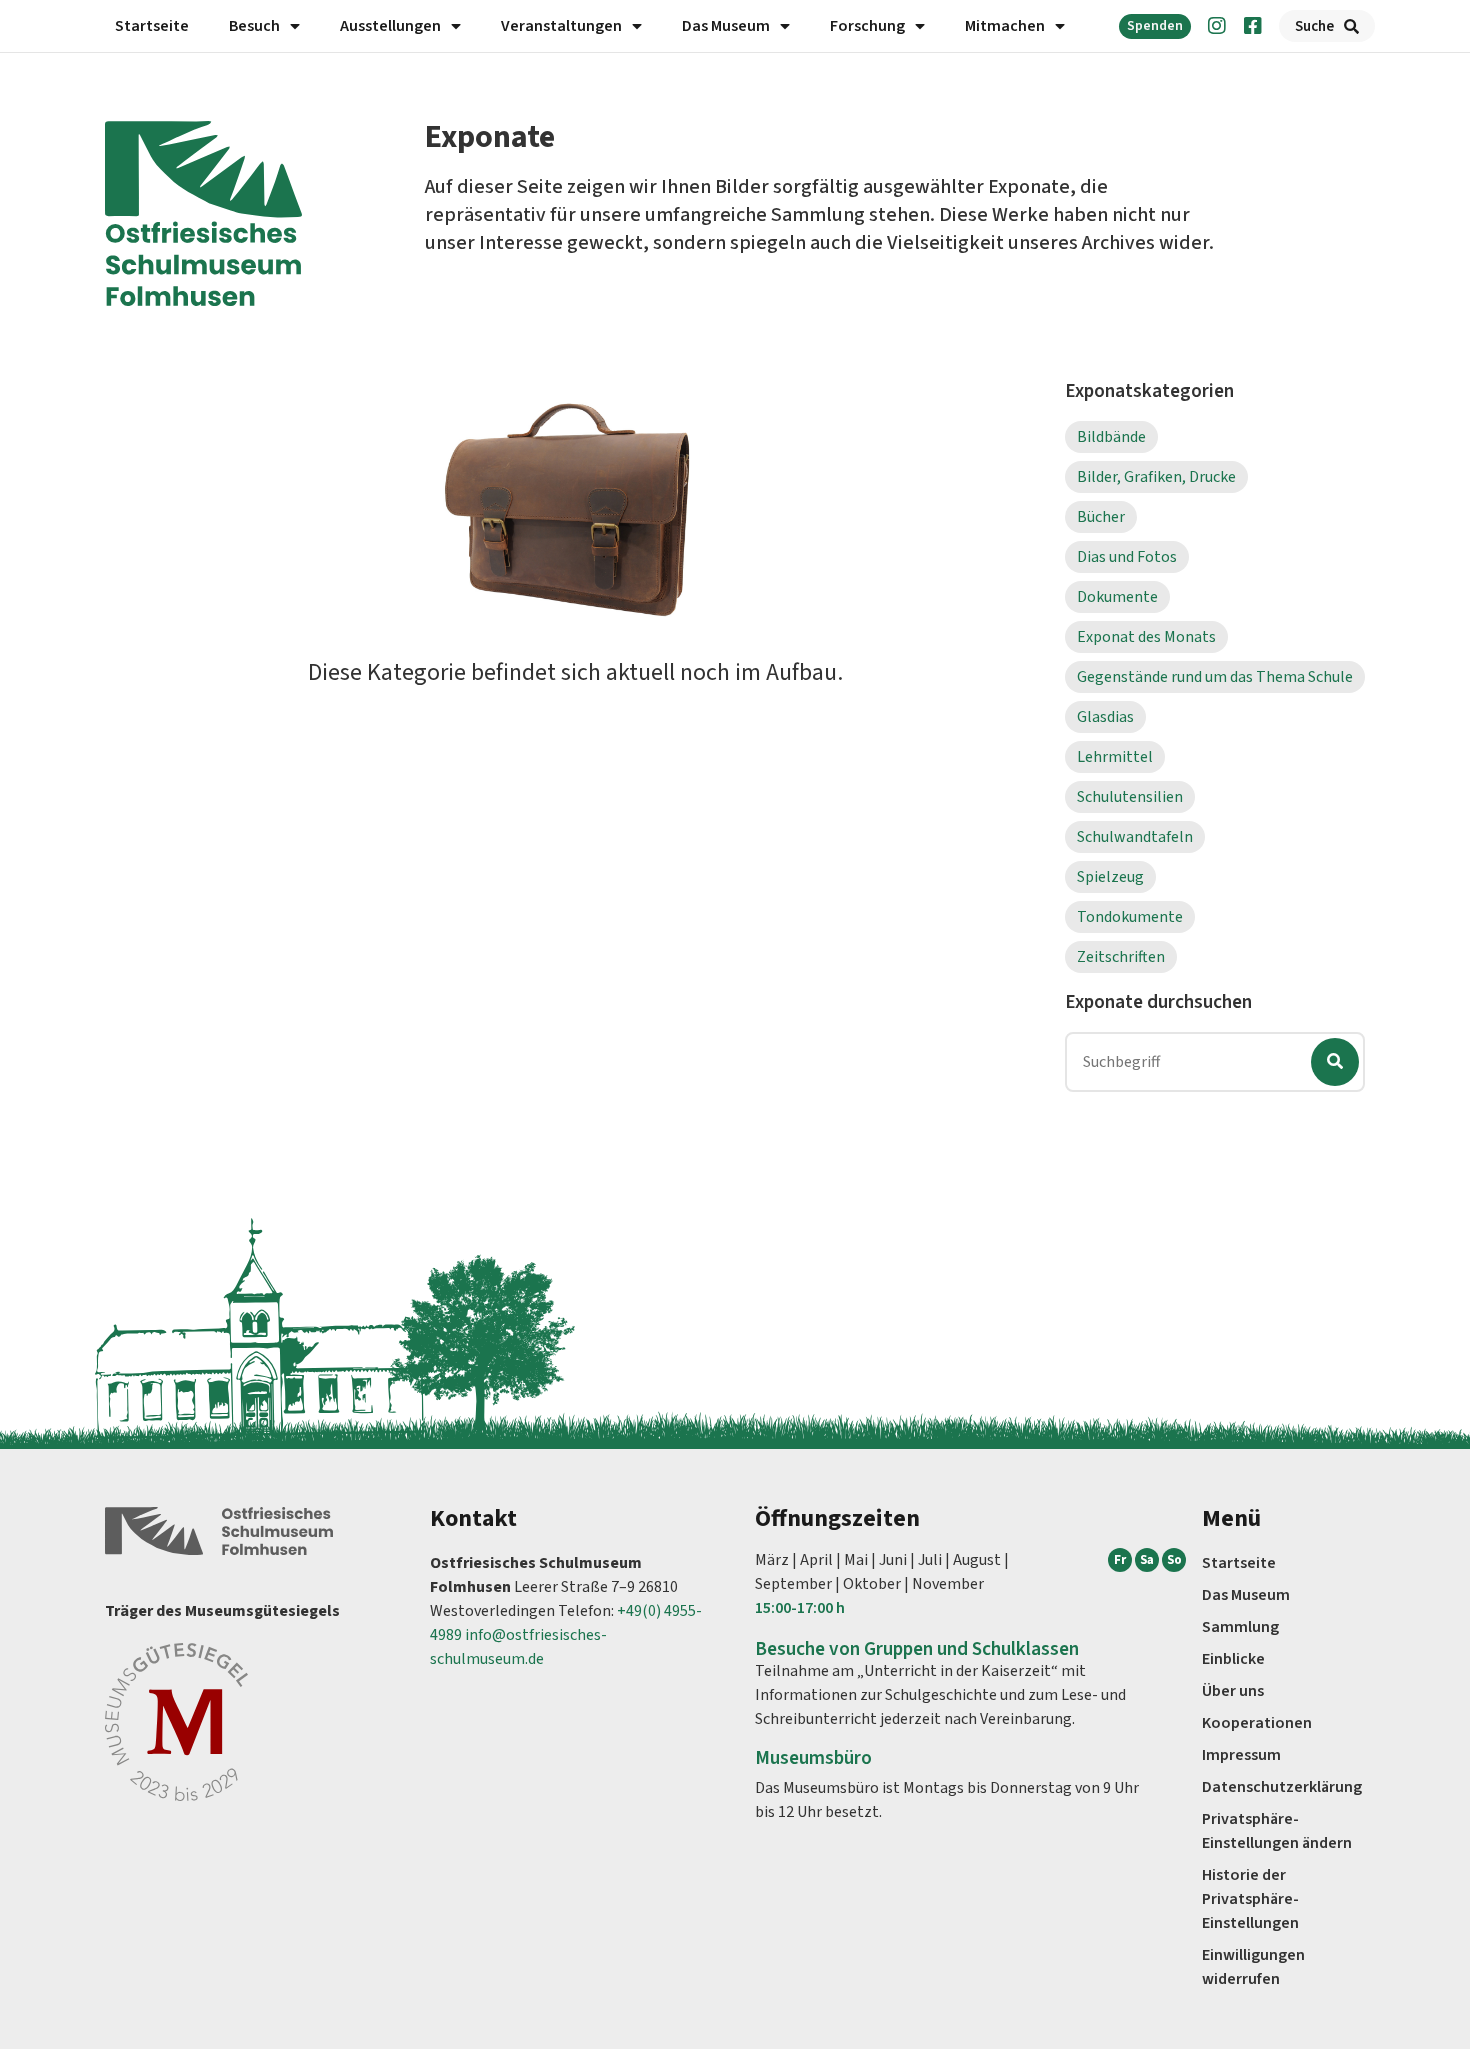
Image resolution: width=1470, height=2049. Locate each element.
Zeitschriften (1121, 957)
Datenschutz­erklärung (1282, 1787)
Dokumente (1117, 597)
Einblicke (1233, 1659)
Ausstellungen (390, 26)
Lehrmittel (1115, 757)
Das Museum (726, 26)
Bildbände (1111, 437)
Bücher (1101, 517)
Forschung (867, 26)
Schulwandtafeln (1135, 837)
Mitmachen (1005, 26)
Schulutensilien (1130, 797)
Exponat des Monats (1146, 637)
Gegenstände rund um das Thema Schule (1215, 677)
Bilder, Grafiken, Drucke (1156, 477)
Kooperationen (1257, 1723)
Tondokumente (1130, 917)
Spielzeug (1110, 877)
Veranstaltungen (561, 26)
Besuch (254, 26)
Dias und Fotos (1127, 557)
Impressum (1241, 1755)
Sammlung (1240, 1627)
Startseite (152, 26)
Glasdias (1105, 717)
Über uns (1233, 1691)
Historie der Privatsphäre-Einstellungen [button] (1250, 1899)
